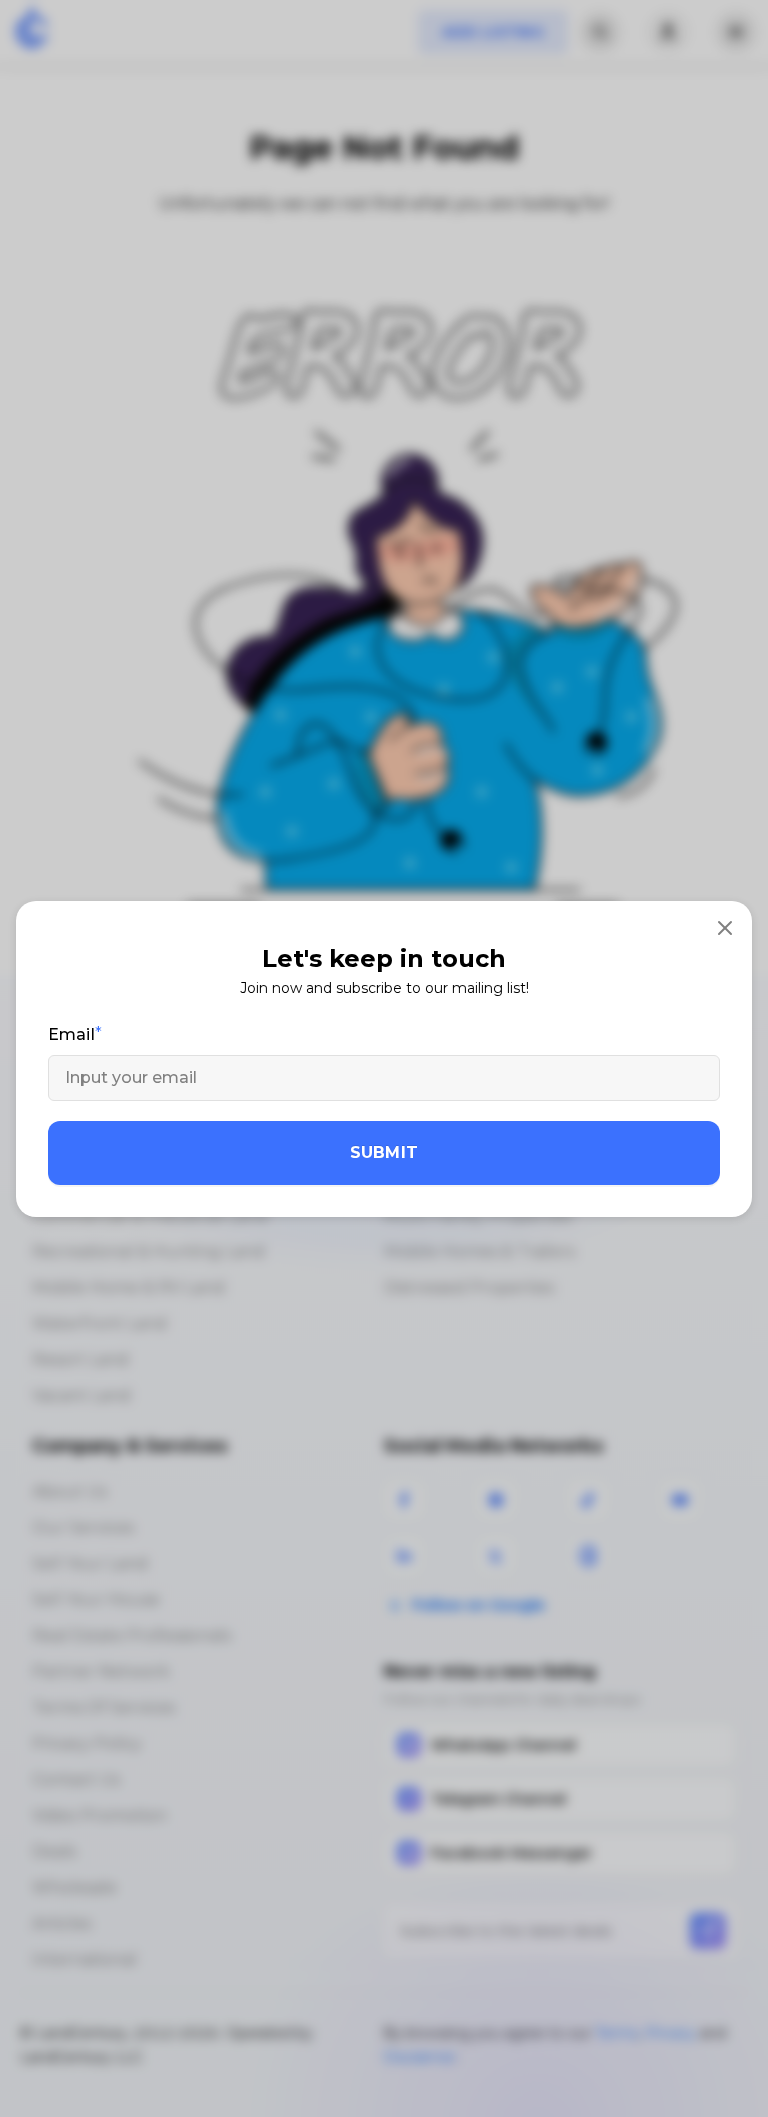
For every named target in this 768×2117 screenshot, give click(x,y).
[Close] (725, 928)
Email (71, 1034)
